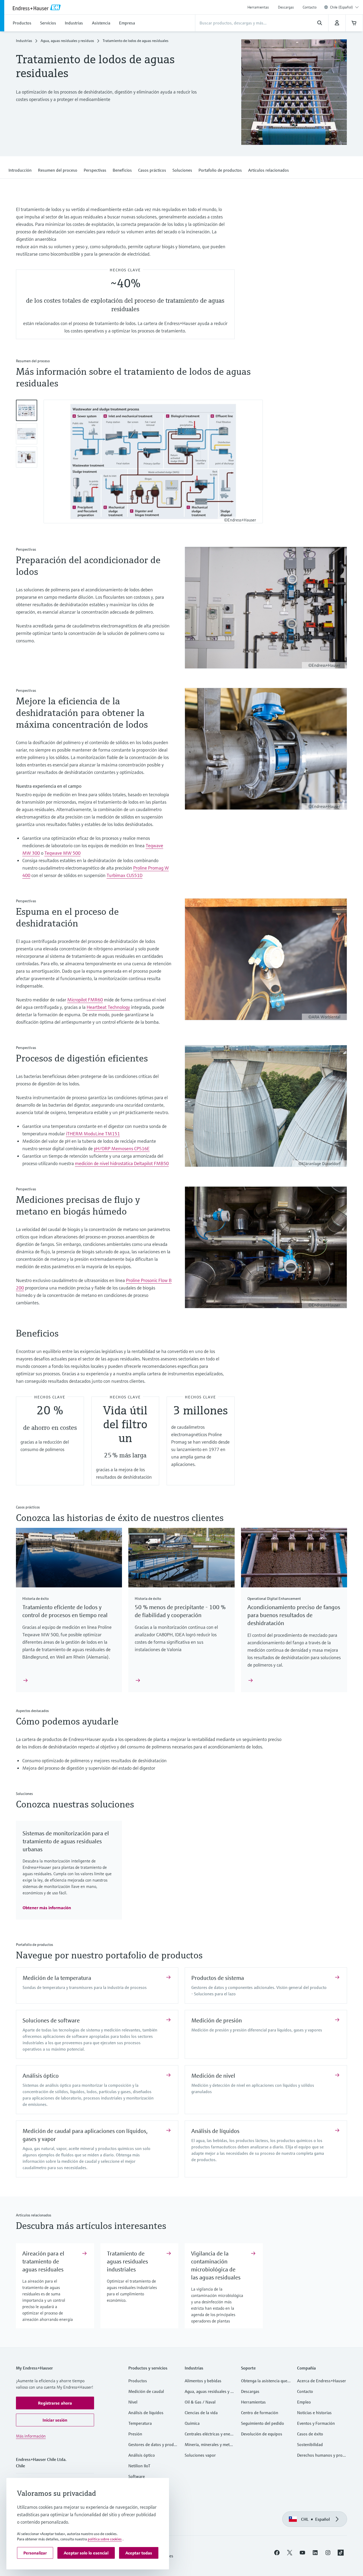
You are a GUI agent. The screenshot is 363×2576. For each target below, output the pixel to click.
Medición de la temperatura (57, 1979)
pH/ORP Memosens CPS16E (122, 1150)
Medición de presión (217, 2022)
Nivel (133, 2403)
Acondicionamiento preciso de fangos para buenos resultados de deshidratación (294, 1616)
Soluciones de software (51, 2022)
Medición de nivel (213, 2077)
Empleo (304, 2403)
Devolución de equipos (262, 2435)
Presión (135, 2435)
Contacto (310, 7)
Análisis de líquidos (215, 2132)
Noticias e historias (314, 2414)
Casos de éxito (310, 2435)
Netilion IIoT (139, 2467)
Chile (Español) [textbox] (341, 7)
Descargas (286, 7)
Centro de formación (260, 2414)
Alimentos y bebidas (203, 2382)
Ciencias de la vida (201, 2414)
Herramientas (258, 7)
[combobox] (344, 7)
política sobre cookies (105, 2539)
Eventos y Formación (316, 2425)
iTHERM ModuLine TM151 (93, 1135)
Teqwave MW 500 (62, 854)
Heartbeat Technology (108, 1008)
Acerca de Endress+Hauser (322, 2382)
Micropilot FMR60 (85, 1001)
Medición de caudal (146, 2393)
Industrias (24, 42)
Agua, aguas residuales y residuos (67, 42)
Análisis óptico (41, 2077)
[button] (20, 170)
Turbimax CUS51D (124, 877)
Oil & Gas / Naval (200, 2403)
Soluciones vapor (200, 2456)
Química (192, 2425)
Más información (31, 2437)
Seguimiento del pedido (263, 2425)
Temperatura (140, 2425)
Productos (138, 2382)
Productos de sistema (218, 1979)
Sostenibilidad (310, 2446)
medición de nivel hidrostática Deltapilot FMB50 (122, 1165)
